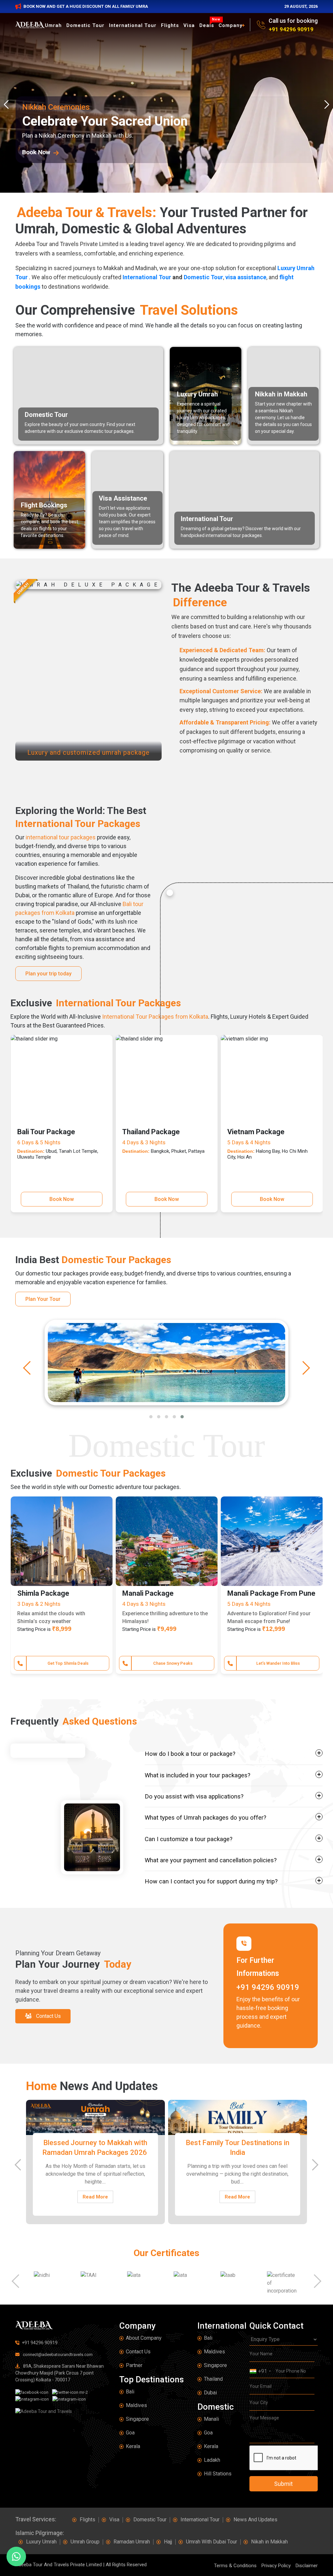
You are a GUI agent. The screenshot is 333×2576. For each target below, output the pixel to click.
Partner (134, 2365)
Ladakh (212, 2460)
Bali (130, 2392)
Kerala (133, 2446)
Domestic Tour (85, 25)
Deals (208, 25)
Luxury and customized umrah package (88, 752)
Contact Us (138, 2352)
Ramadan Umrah (132, 2542)
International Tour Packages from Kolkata (155, 1017)
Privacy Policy (276, 2566)
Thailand (213, 2379)
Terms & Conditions (235, 2566)
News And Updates (255, 2520)
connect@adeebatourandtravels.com (57, 2355)
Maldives (136, 2405)
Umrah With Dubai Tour (212, 2542)
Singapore (137, 2419)
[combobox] (260, 2371)
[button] (151, 1417)
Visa (189, 25)
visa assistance (246, 277)
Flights (87, 2520)
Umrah (53, 25)
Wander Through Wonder (173, 1663)
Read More (95, 2189)
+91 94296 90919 (291, 29)
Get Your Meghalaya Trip (68, 1663)
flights (170, 25)
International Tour (133, 25)
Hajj (168, 2542)
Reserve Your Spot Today (278, 1663)
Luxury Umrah (41, 2542)
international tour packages (61, 837)
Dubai (210, 2393)
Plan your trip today (48, 974)
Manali (211, 2419)
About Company (144, 2338)
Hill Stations (218, 2474)
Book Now (62, 1199)
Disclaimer (307, 2566)
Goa (130, 2433)
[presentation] (8, 104)
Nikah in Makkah (269, 2542)
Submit (283, 2484)
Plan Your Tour (43, 1299)
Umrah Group (85, 2542)
